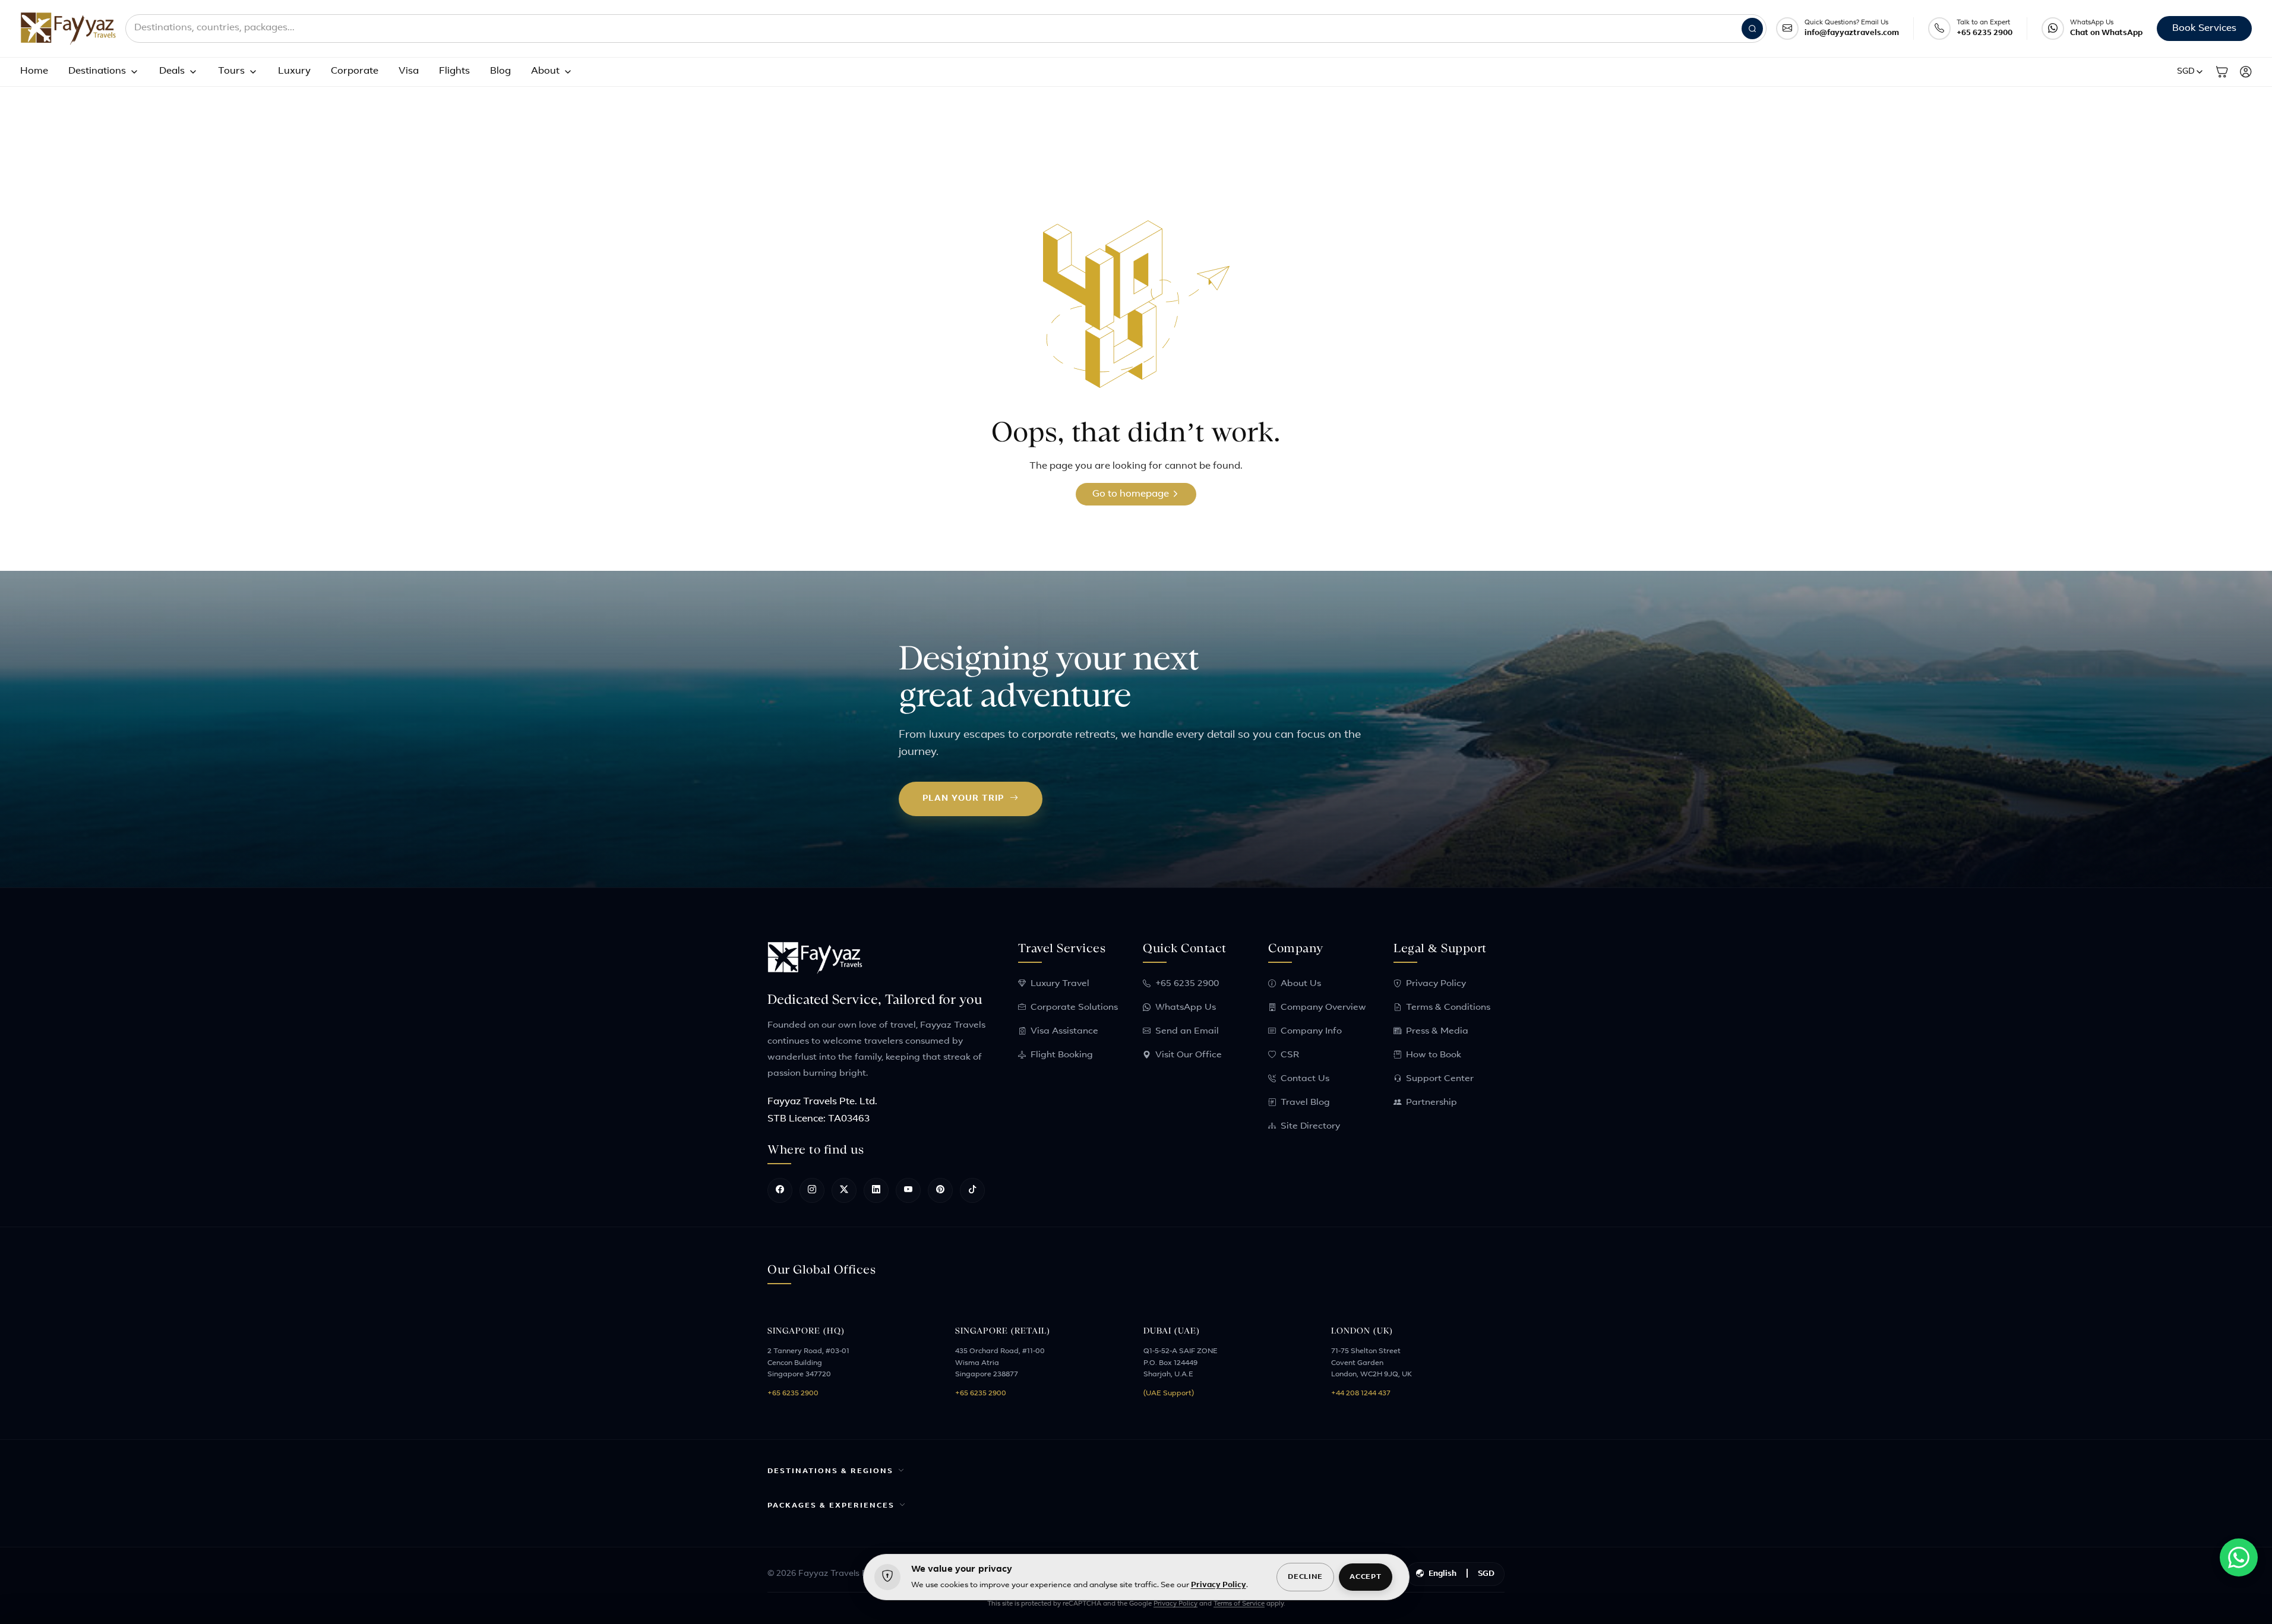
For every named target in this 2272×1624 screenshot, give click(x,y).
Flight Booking (1062, 1055)
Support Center (1440, 1079)
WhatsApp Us (1186, 1008)
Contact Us (1305, 1079)
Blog (500, 71)
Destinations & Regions (830, 1471)
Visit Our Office (1189, 1055)
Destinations (97, 71)
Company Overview (1323, 1008)
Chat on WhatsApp (2106, 33)
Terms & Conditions (1448, 1008)
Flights (454, 71)
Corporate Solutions (1074, 1008)
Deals (172, 71)
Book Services (2204, 29)
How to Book (1434, 1055)
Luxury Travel (1060, 984)
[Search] (1752, 29)
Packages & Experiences (831, 1506)
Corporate (355, 71)
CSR (1290, 1055)
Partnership (1432, 1103)
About (545, 71)
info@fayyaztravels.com (1852, 33)
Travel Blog (1305, 1103)
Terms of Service (1239, 1604)
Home (34, 71)
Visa (409, 71)
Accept (1365, 1577)
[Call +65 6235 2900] (1939, 29)
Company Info (1311, 1031)
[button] (2191, 72)
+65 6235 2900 (1985, 33)
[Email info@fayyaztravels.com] (1787, 29)
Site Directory (1310, 1127)
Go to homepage (1132, 494)
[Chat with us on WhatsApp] (2239, 1557)
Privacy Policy (1436, 984)
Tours (231, 71)
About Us (1301, 984)
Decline (1305, 1577)
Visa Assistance (1064, 1031)
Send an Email (1187, 1031)
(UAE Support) (1169, 1394)
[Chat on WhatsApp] (2053, 29)
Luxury (294, 71)
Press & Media (1437, 1031)
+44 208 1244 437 (1361, 1394)
